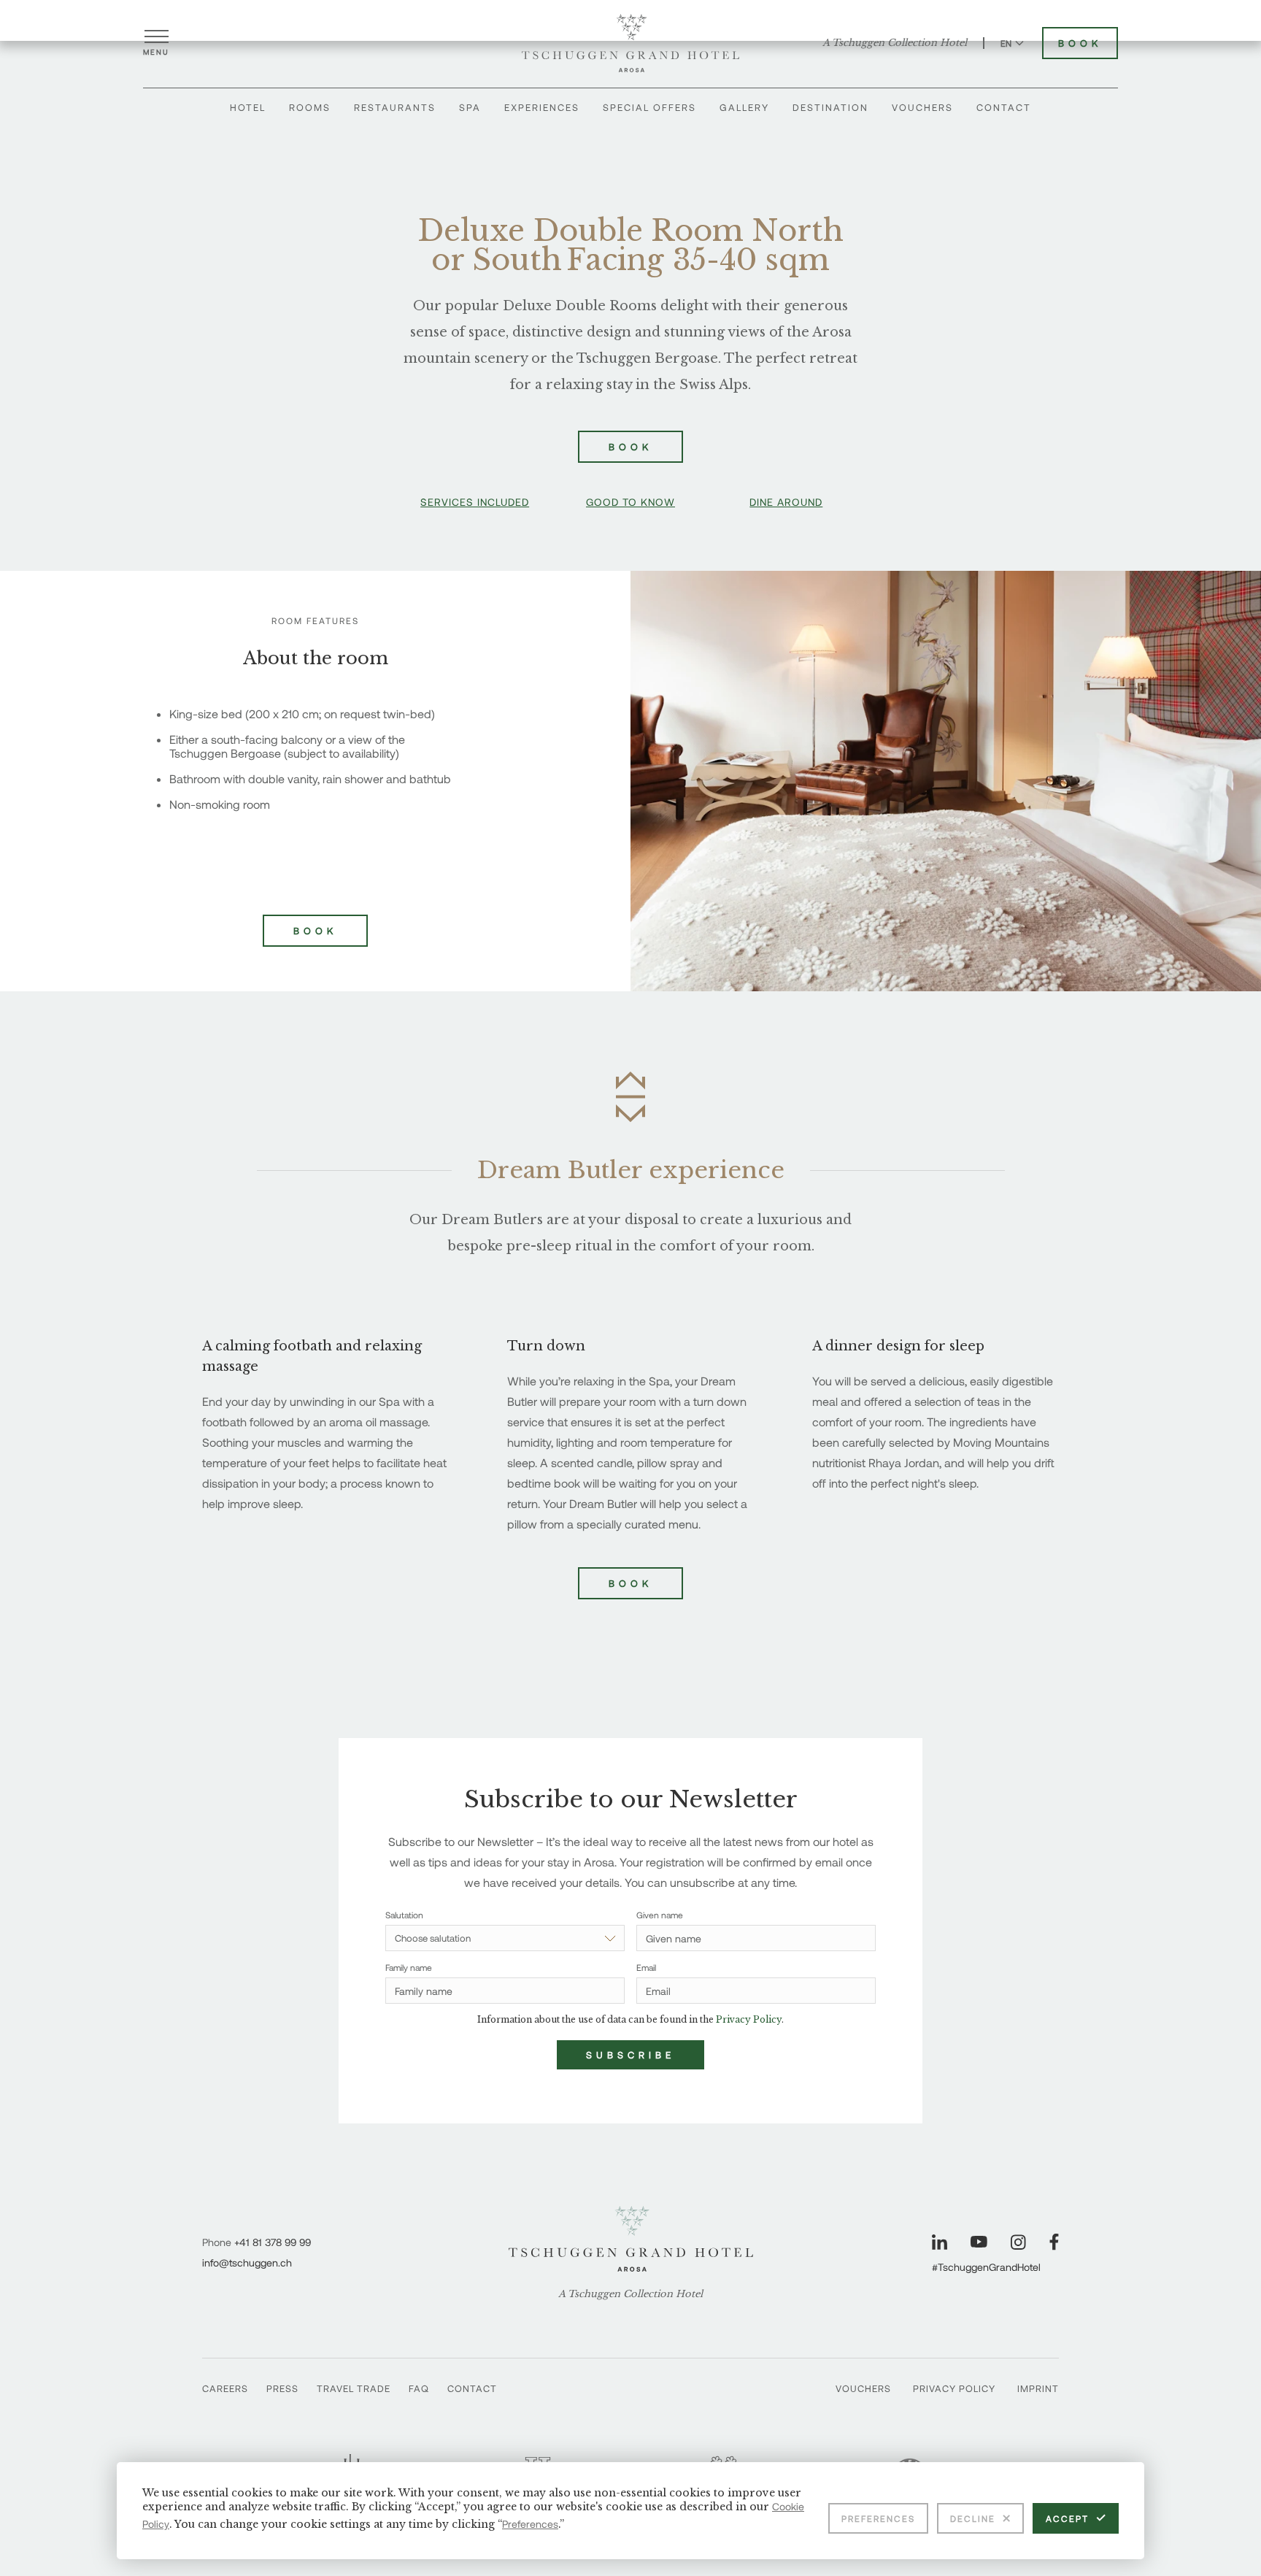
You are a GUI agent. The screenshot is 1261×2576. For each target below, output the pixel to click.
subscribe (630, 2055)
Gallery (744, 107)
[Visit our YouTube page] (979, 2242)
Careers (225, 2388)
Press (282, 2388)
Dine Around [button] (786, 502)
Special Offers (649, 107)
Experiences (542, 107)
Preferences (878, 2518)
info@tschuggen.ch (247, 2262)
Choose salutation (433, 1938)
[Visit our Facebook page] (1054, 2242)
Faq (419, 2388)
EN (1006, 43)
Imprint (1038, 2388)
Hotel (248, 107)
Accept (1067, 2518)
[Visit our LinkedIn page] (940, 2242)
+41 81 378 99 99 (273, 2242)
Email (646, 1967)
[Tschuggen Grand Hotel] (630, 43)
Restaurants (395, 107)
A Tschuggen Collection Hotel (895, 43)
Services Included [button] (475, 502)
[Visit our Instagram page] (1018, 2242)
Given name (660, 1915)
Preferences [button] (530, 2524)
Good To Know (630, 502)
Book (1080, 43)
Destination (830, 107)
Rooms (310, 107)
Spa (470, 107)
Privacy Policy (954, 2388)
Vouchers (922, 107)
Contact (1004, 107)
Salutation (404, 1915)
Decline (973, 2518)
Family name (409, 1967)
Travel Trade (354, 2388)
